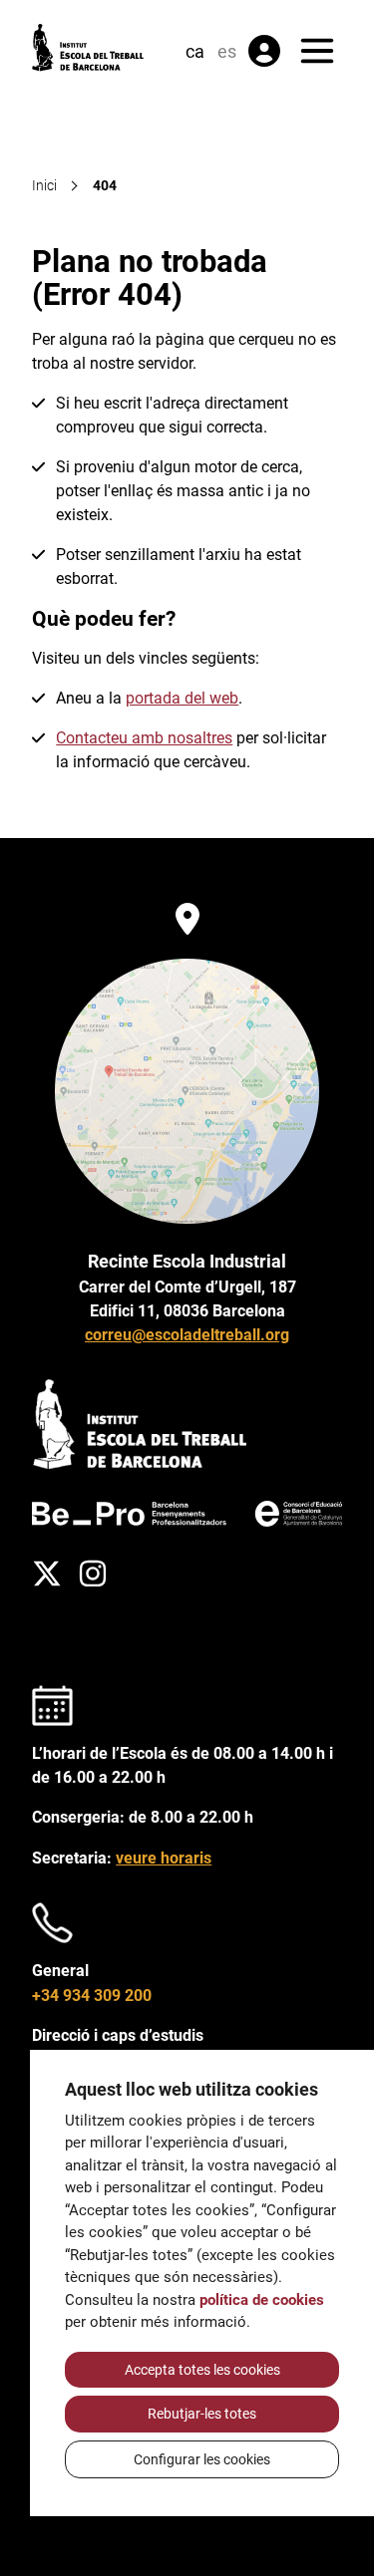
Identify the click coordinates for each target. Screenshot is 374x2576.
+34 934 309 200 (92, 1996)
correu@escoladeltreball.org (187, 1335)
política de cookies (262, 2300)
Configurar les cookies (202, 2459)
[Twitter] (47, 1574)
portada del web (182, 698)
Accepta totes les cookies (202, 2370)
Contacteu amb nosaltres (144, 738)
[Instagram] (93, 1574)
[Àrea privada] (264, 51)
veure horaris (164, 1858)
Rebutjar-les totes (202, 2414)
